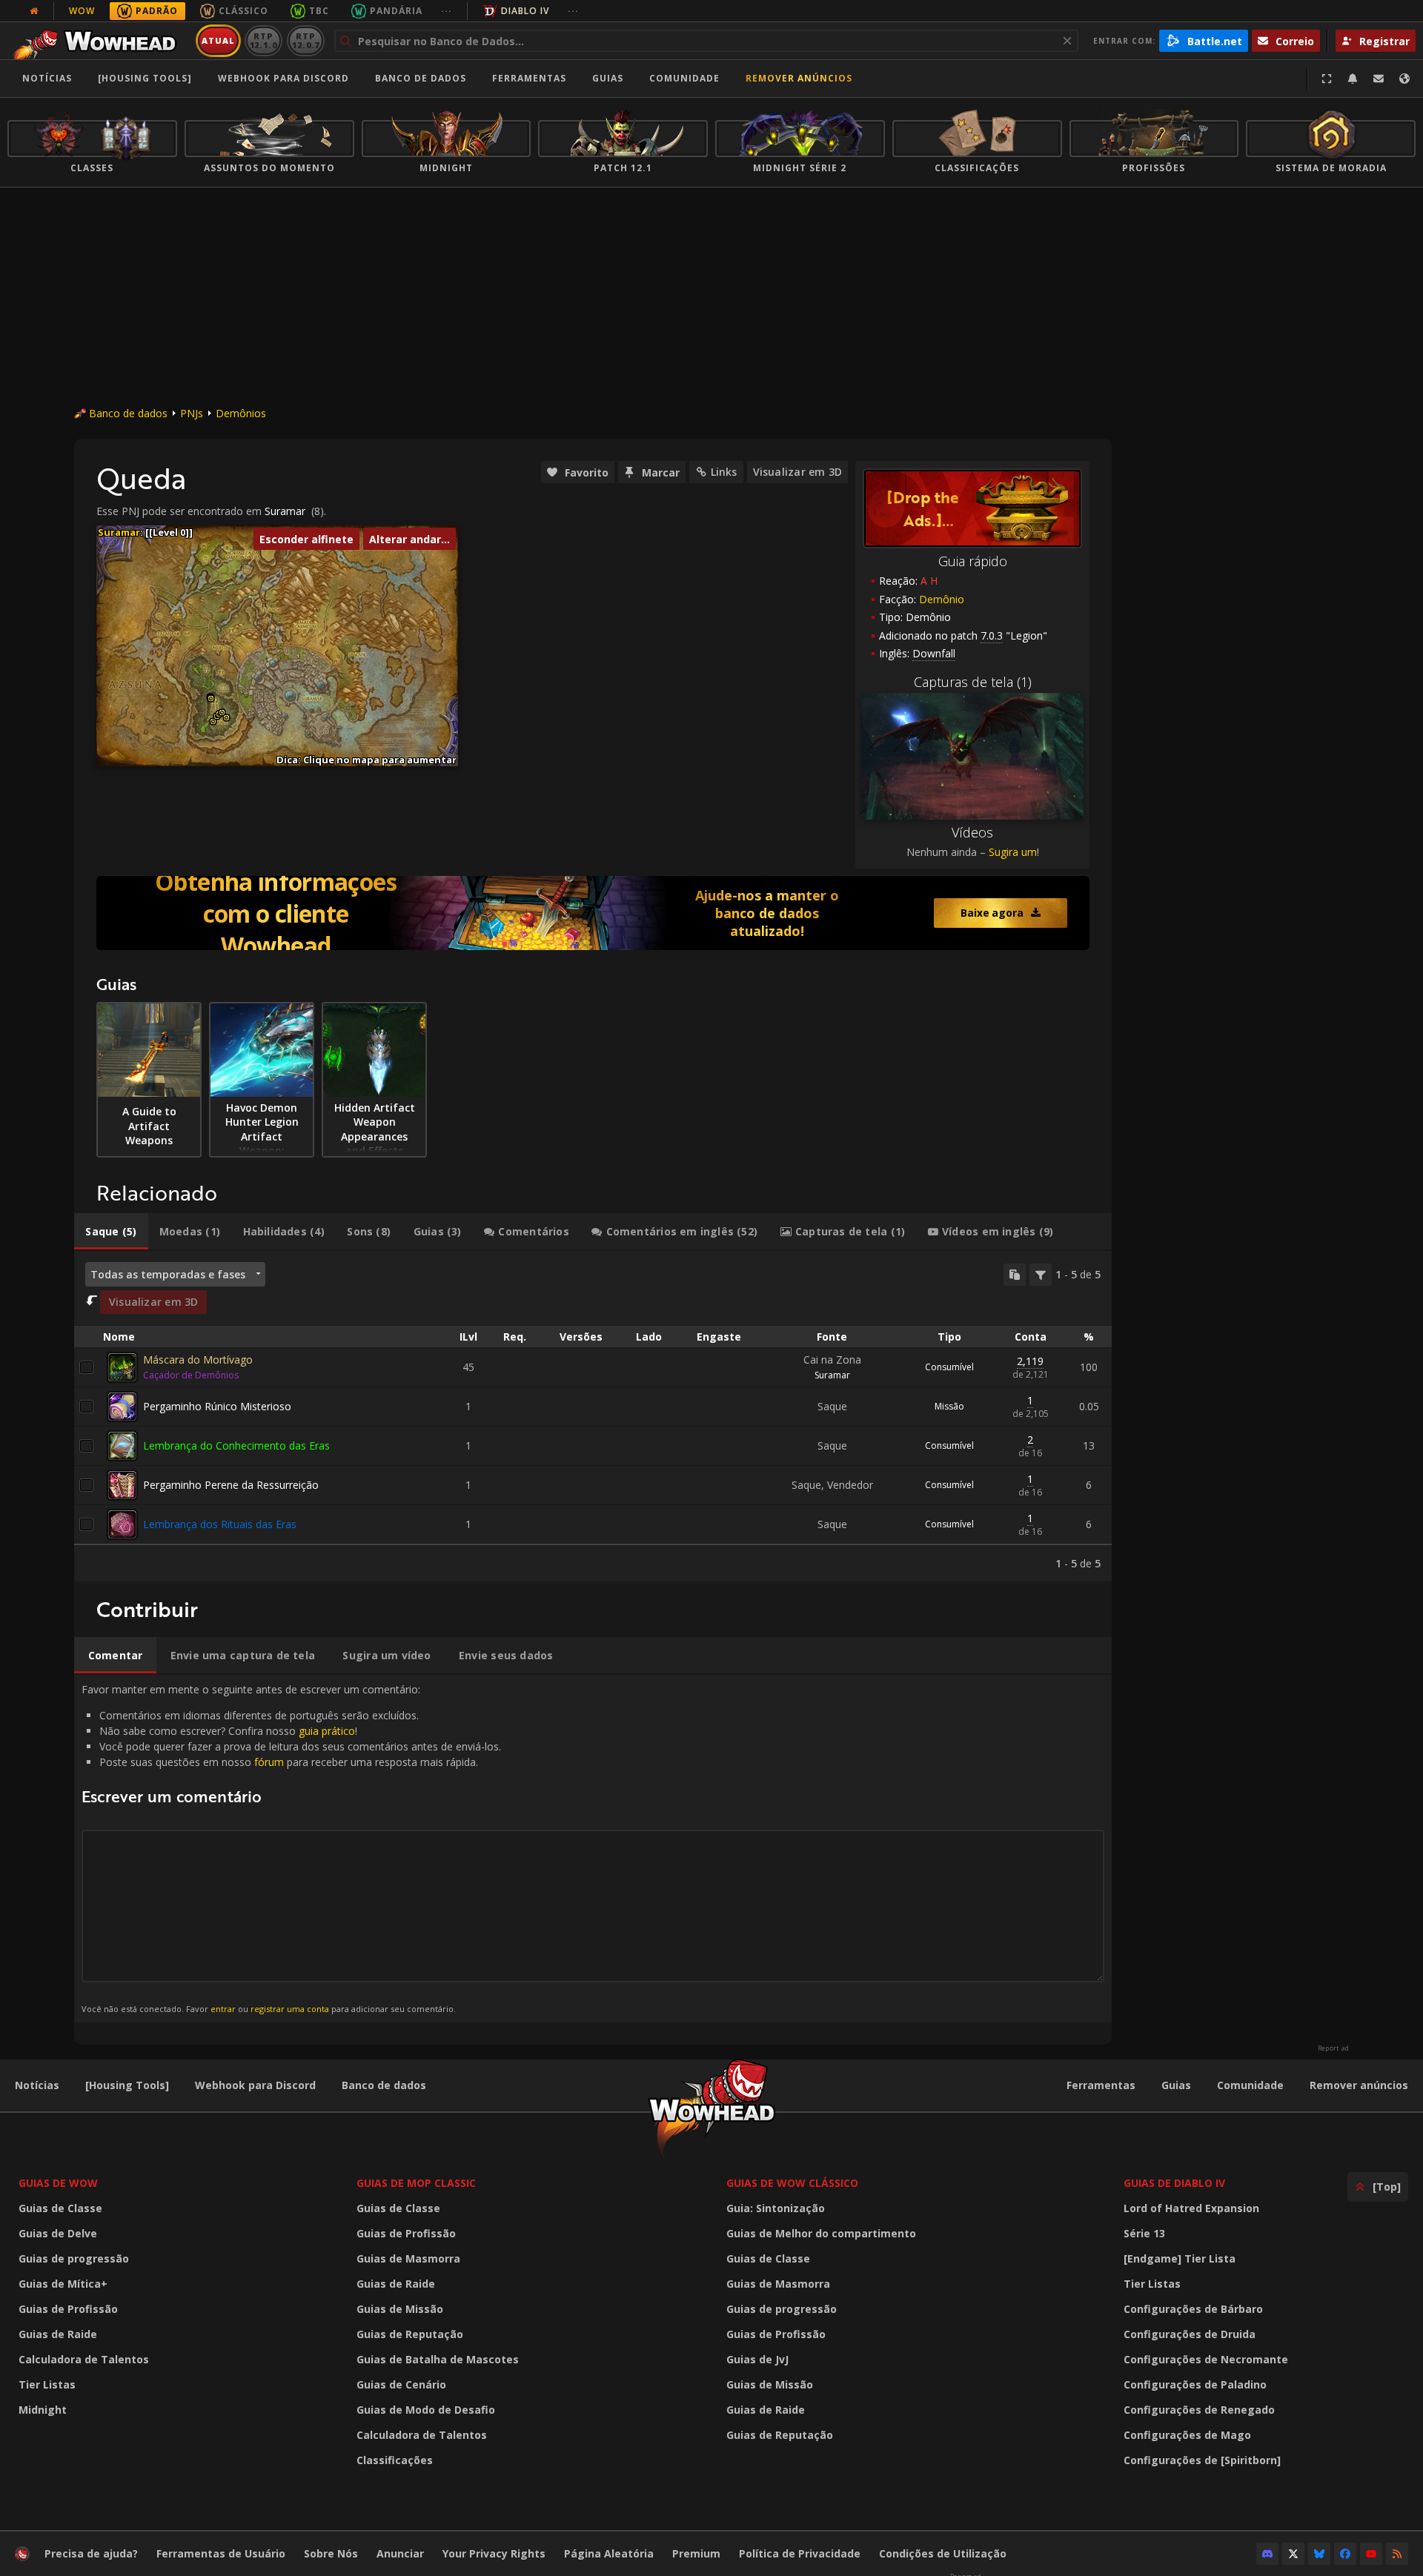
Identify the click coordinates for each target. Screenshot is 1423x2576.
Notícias (47, 78)
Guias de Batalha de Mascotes (438, 2359)
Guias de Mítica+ (63, 2284)
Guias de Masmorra (408, 2258)
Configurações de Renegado (1199, 2410)
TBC (319, 11)
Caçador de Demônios (191, 1375)
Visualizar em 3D (797, 472)
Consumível (949, 1367)
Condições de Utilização (943, 2553)
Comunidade (684, 78)
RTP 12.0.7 (306, 40)
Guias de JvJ (757, 2359)
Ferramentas (1101, 2085)
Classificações (395, 2460)
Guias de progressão (74, 2258)
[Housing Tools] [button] (145, 78)
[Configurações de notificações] (1353, 79)
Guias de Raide (58, 2334)
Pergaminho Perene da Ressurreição (231, 1485)
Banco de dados (421, 78)
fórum (269, 1762)
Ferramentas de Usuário (221, 2553)
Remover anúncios (799, 78)
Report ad (1333, 2048)
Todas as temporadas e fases (168, 1274)
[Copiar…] (1015, 1275)
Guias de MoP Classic (416, 2183)
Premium (696, 2553)
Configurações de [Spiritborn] (1202, 2460)
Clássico (243, 11)
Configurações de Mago (1187, 2435)
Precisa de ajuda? (91, 2553)
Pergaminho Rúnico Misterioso (217, 1406)
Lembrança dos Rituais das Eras (220, 1524)
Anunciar (400, 2553)
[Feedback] (1379, 79)
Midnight (43, 2410)
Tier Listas (47, 2384)
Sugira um (1013, 852)
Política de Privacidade (800, 2553)
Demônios (241, 413)
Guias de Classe (60, 2208)
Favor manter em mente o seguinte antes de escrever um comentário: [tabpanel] (291, 1848)
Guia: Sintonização (776, 2208)
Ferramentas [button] (529, 78)
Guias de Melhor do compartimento (821, 2233)
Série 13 (1144, 2233)
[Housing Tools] (127, 2085)
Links (724, 472)
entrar (223, 2009)
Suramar (285, 511)
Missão (949, 1406)
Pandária (396, 11)
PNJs (192, 413)
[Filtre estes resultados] (1041, 1275)
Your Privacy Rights (494, 2553)
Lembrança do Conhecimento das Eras (236, 1445)
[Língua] (1404, 79)
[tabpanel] (593, 1416)
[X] (1293, 2554)
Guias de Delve (58, 2233)
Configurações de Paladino (1195, 2384)
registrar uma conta (290, 2009)
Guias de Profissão (68, 2309)
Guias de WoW (58, 2183)
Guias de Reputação (410, 2334)
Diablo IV (525, 11)
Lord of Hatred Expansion (1191, 2208)
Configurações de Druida (1190, 2334)
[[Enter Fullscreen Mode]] (1327, 79)
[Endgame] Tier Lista (1180, 2258)
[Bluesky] (1319, 2554)
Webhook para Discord (283, 78)
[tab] (111, 1232)
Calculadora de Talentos (84, 2359)
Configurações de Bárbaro (1193, 2309)
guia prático (327, 1731)
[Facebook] (1345, 2554)
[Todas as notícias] (34, 11)
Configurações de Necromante (1206, 2359)
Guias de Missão (400, 2309)
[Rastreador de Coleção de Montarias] (593, 913)
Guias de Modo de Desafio (426, 2410)
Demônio (942, 599)
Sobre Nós (331, 2553)
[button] (211, 698)
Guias (608, 78)
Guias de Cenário (401, 2384)
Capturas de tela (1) (973, 682)
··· (447, 11)
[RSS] (1397, 2554)
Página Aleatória (609, 2553)
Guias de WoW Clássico (792, 2183)
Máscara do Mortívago (198, 1360)
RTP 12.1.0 (263, 40)
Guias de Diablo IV (1174, 2183)
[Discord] (1267, 2554)
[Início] (99, 41)
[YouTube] (1371, 2554)
